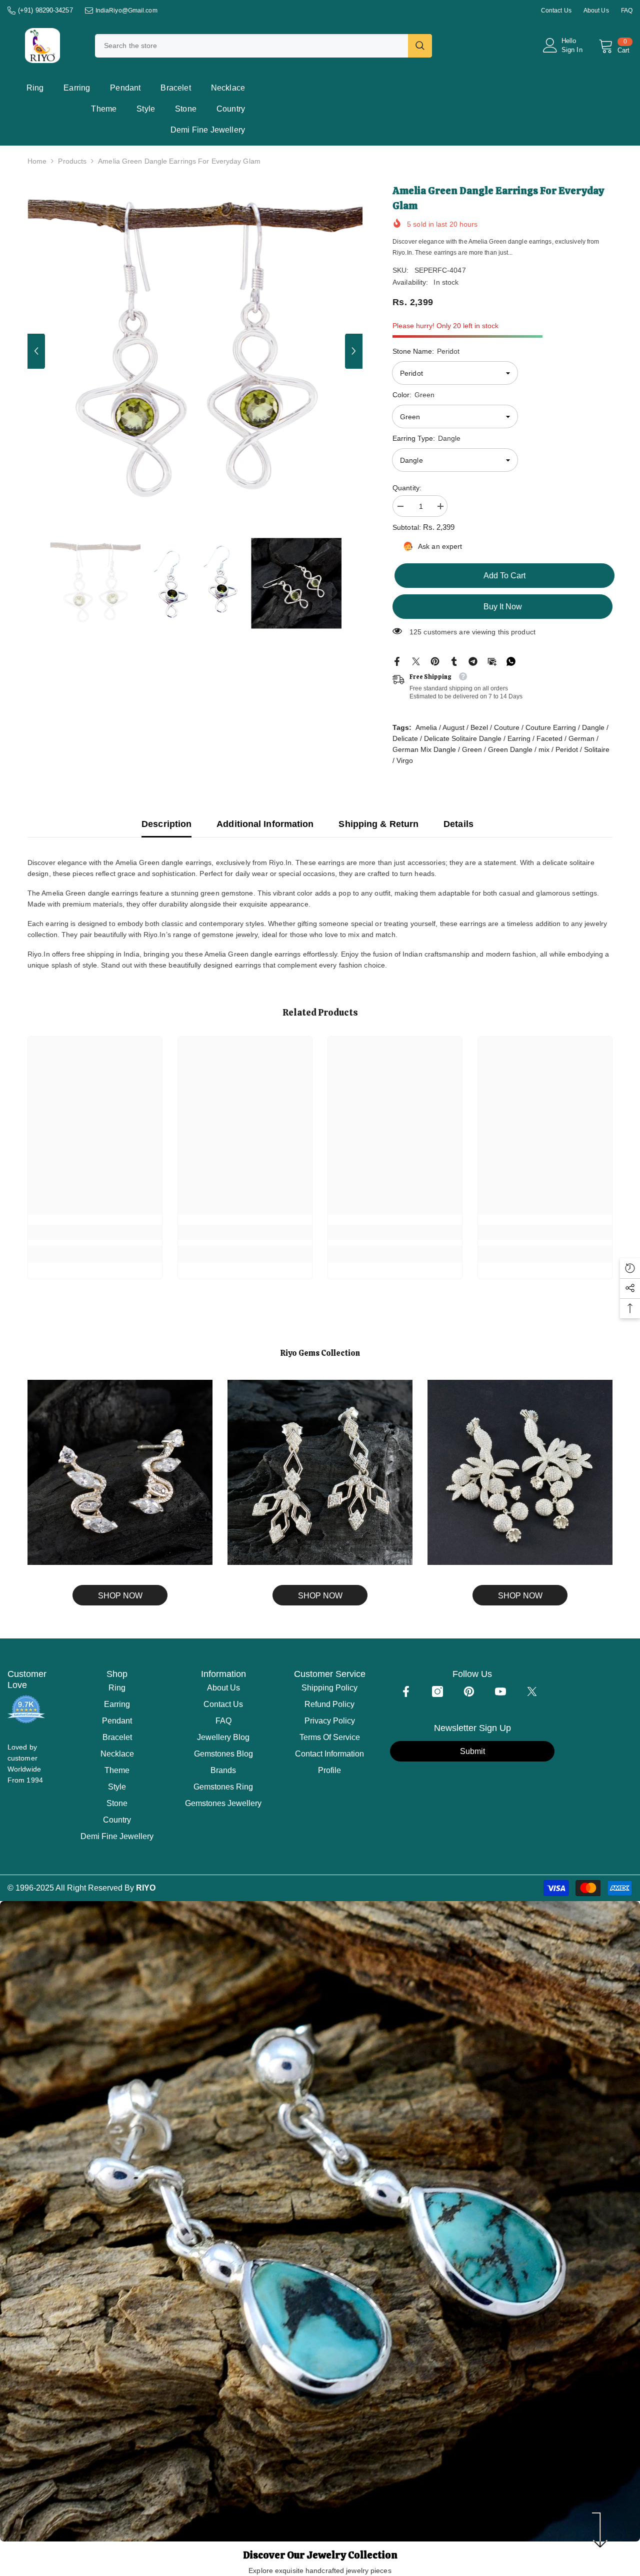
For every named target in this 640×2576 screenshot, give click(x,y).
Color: (413, 395)
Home (37, 161)
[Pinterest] (435, 661)
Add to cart (502, 576)
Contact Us (556, 11)
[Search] (263, 46)
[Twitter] (416, 661)
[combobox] (251, 46)
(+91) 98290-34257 (45, 10)
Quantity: (407, 488)
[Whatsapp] (511, 661)
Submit (472, 1751)
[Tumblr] (454, 661)
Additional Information (265, 824)
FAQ (627, 11)
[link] (95, 1232)
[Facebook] (397, 661)
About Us (596, 11)
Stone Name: (426, 351)
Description (166, 824)
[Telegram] (473, 661)
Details (458, 824)
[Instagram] (437, 1691)
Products (72, 161)
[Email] (492, 661)
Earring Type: (426, 438)
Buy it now (503, 607)
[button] (36, 351)
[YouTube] (500, 1691)
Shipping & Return (378, 824)
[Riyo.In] (120, 1472)
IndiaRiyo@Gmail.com (126, 11)
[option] (195, 351)
